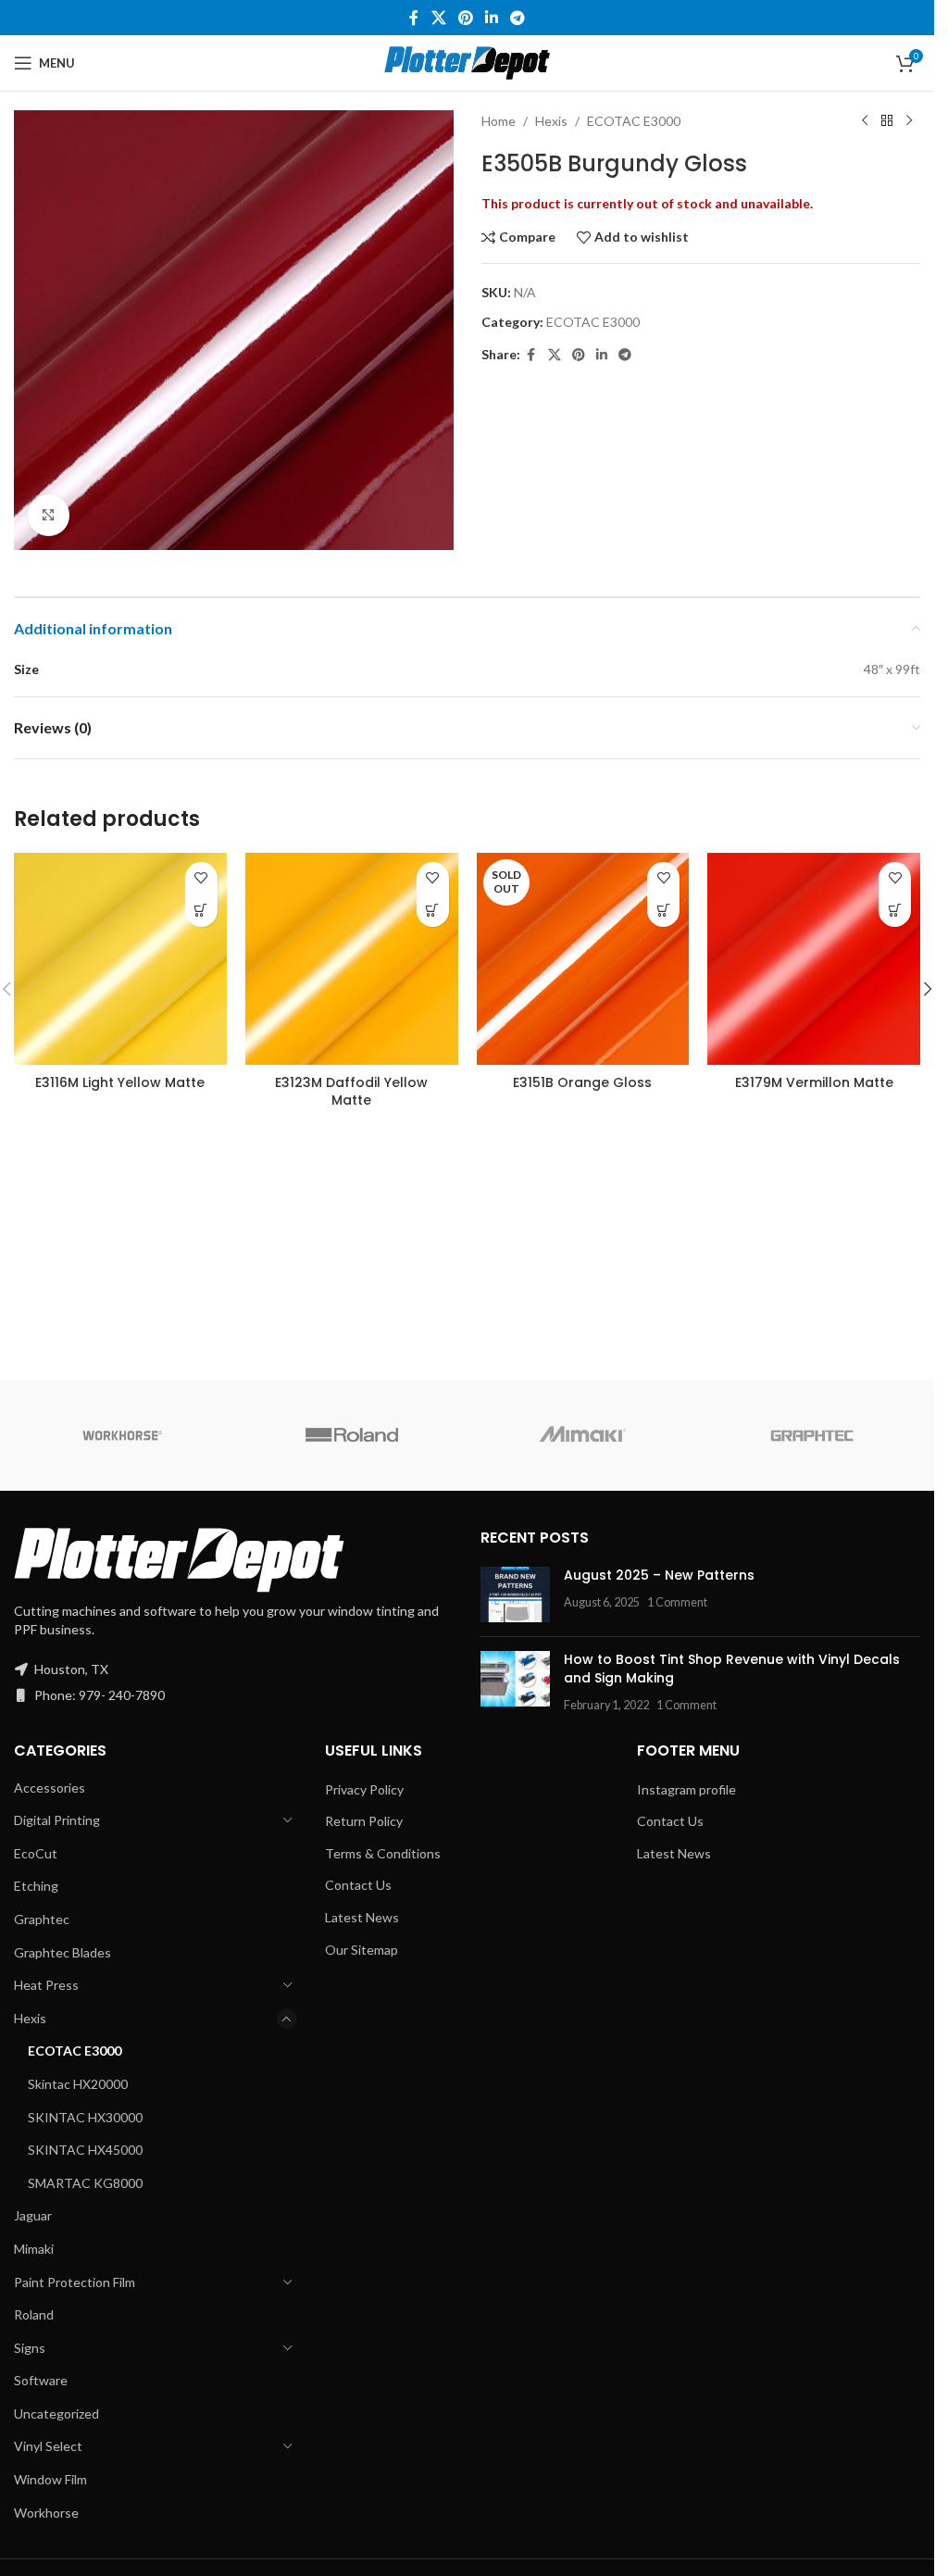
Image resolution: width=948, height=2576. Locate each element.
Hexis (551, 121)
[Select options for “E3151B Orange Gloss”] (663, 911)
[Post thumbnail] (515, 1594)
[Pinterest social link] (465, 18)
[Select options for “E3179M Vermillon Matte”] (895, 911)
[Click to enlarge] (49, 515)
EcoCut (36, 1853)
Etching (36, 1886)
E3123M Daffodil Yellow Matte (351, 1092)
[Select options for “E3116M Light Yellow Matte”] (201, 911)
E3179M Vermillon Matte (814, 1082)
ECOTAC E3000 (634, 121)
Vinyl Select (48, 2446)
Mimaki (34, 2249)
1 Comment (677, 1602)
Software (41, 2380)
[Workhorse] (122, 1435)
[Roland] (352, 1435)
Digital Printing (57, 1820)
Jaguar (33, 2215)
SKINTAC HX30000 (85, 2117)
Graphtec (42, 1919)
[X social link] (438, 18)
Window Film (50, 2479)
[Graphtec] (812, 1435)
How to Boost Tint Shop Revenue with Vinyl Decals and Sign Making (732, 1669)
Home (499, 121)
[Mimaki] (581, 1435)
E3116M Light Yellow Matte (120, 1082)
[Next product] (909, 121)
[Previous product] (865, 121)
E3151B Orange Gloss (582, 1082)
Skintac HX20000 (78, 2084)
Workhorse (46, 2513)
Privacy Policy (364, 1789)
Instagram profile (686, 1789)
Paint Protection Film (75, 2282)
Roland (34, 2314)
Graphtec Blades (62, 1952)
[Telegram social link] (518, 18)
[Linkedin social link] (492, 18)
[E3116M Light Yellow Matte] (120, 959)
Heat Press (46, 1985)
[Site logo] (467, 62)
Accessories (50, 1788)
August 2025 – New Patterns (659, 1575)
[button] (928, 989)
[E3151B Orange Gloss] (583, 959)
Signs (30, 2348)
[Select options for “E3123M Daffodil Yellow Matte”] (433, 911)
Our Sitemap (362, 1950)
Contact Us (358, 1885)
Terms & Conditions (383, 1853)
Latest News (362, 1917)
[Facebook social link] (414, 18)
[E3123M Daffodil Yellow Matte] (352, 959)
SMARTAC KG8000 (85, 2183)
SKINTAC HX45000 (85, 2150)
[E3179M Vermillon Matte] (814, 959)
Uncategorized (56, 2413)
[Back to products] (887, 121)
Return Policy (364, 1821)
